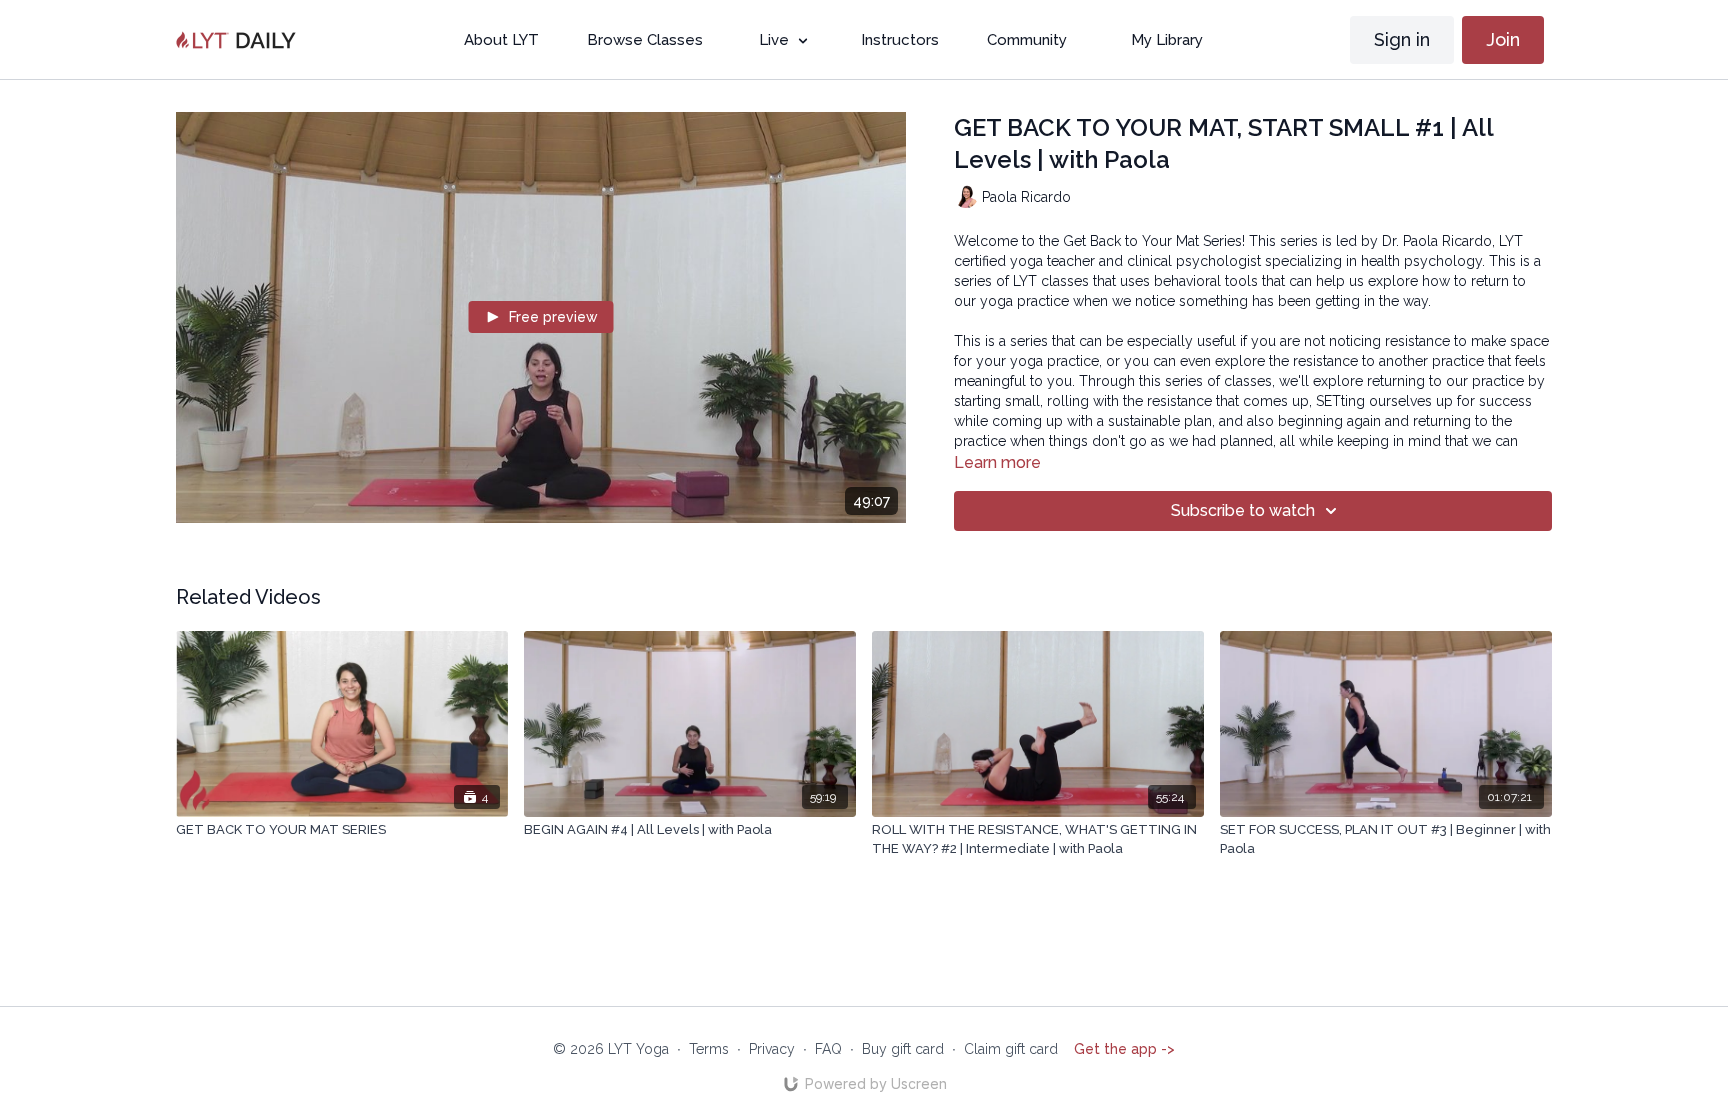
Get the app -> (1124, 1049)
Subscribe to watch (1243, 510)
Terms (709, 1049)
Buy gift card (903, 1049)
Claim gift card (1011, 1049)
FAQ (828, 1049)
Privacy (772, 1049)
